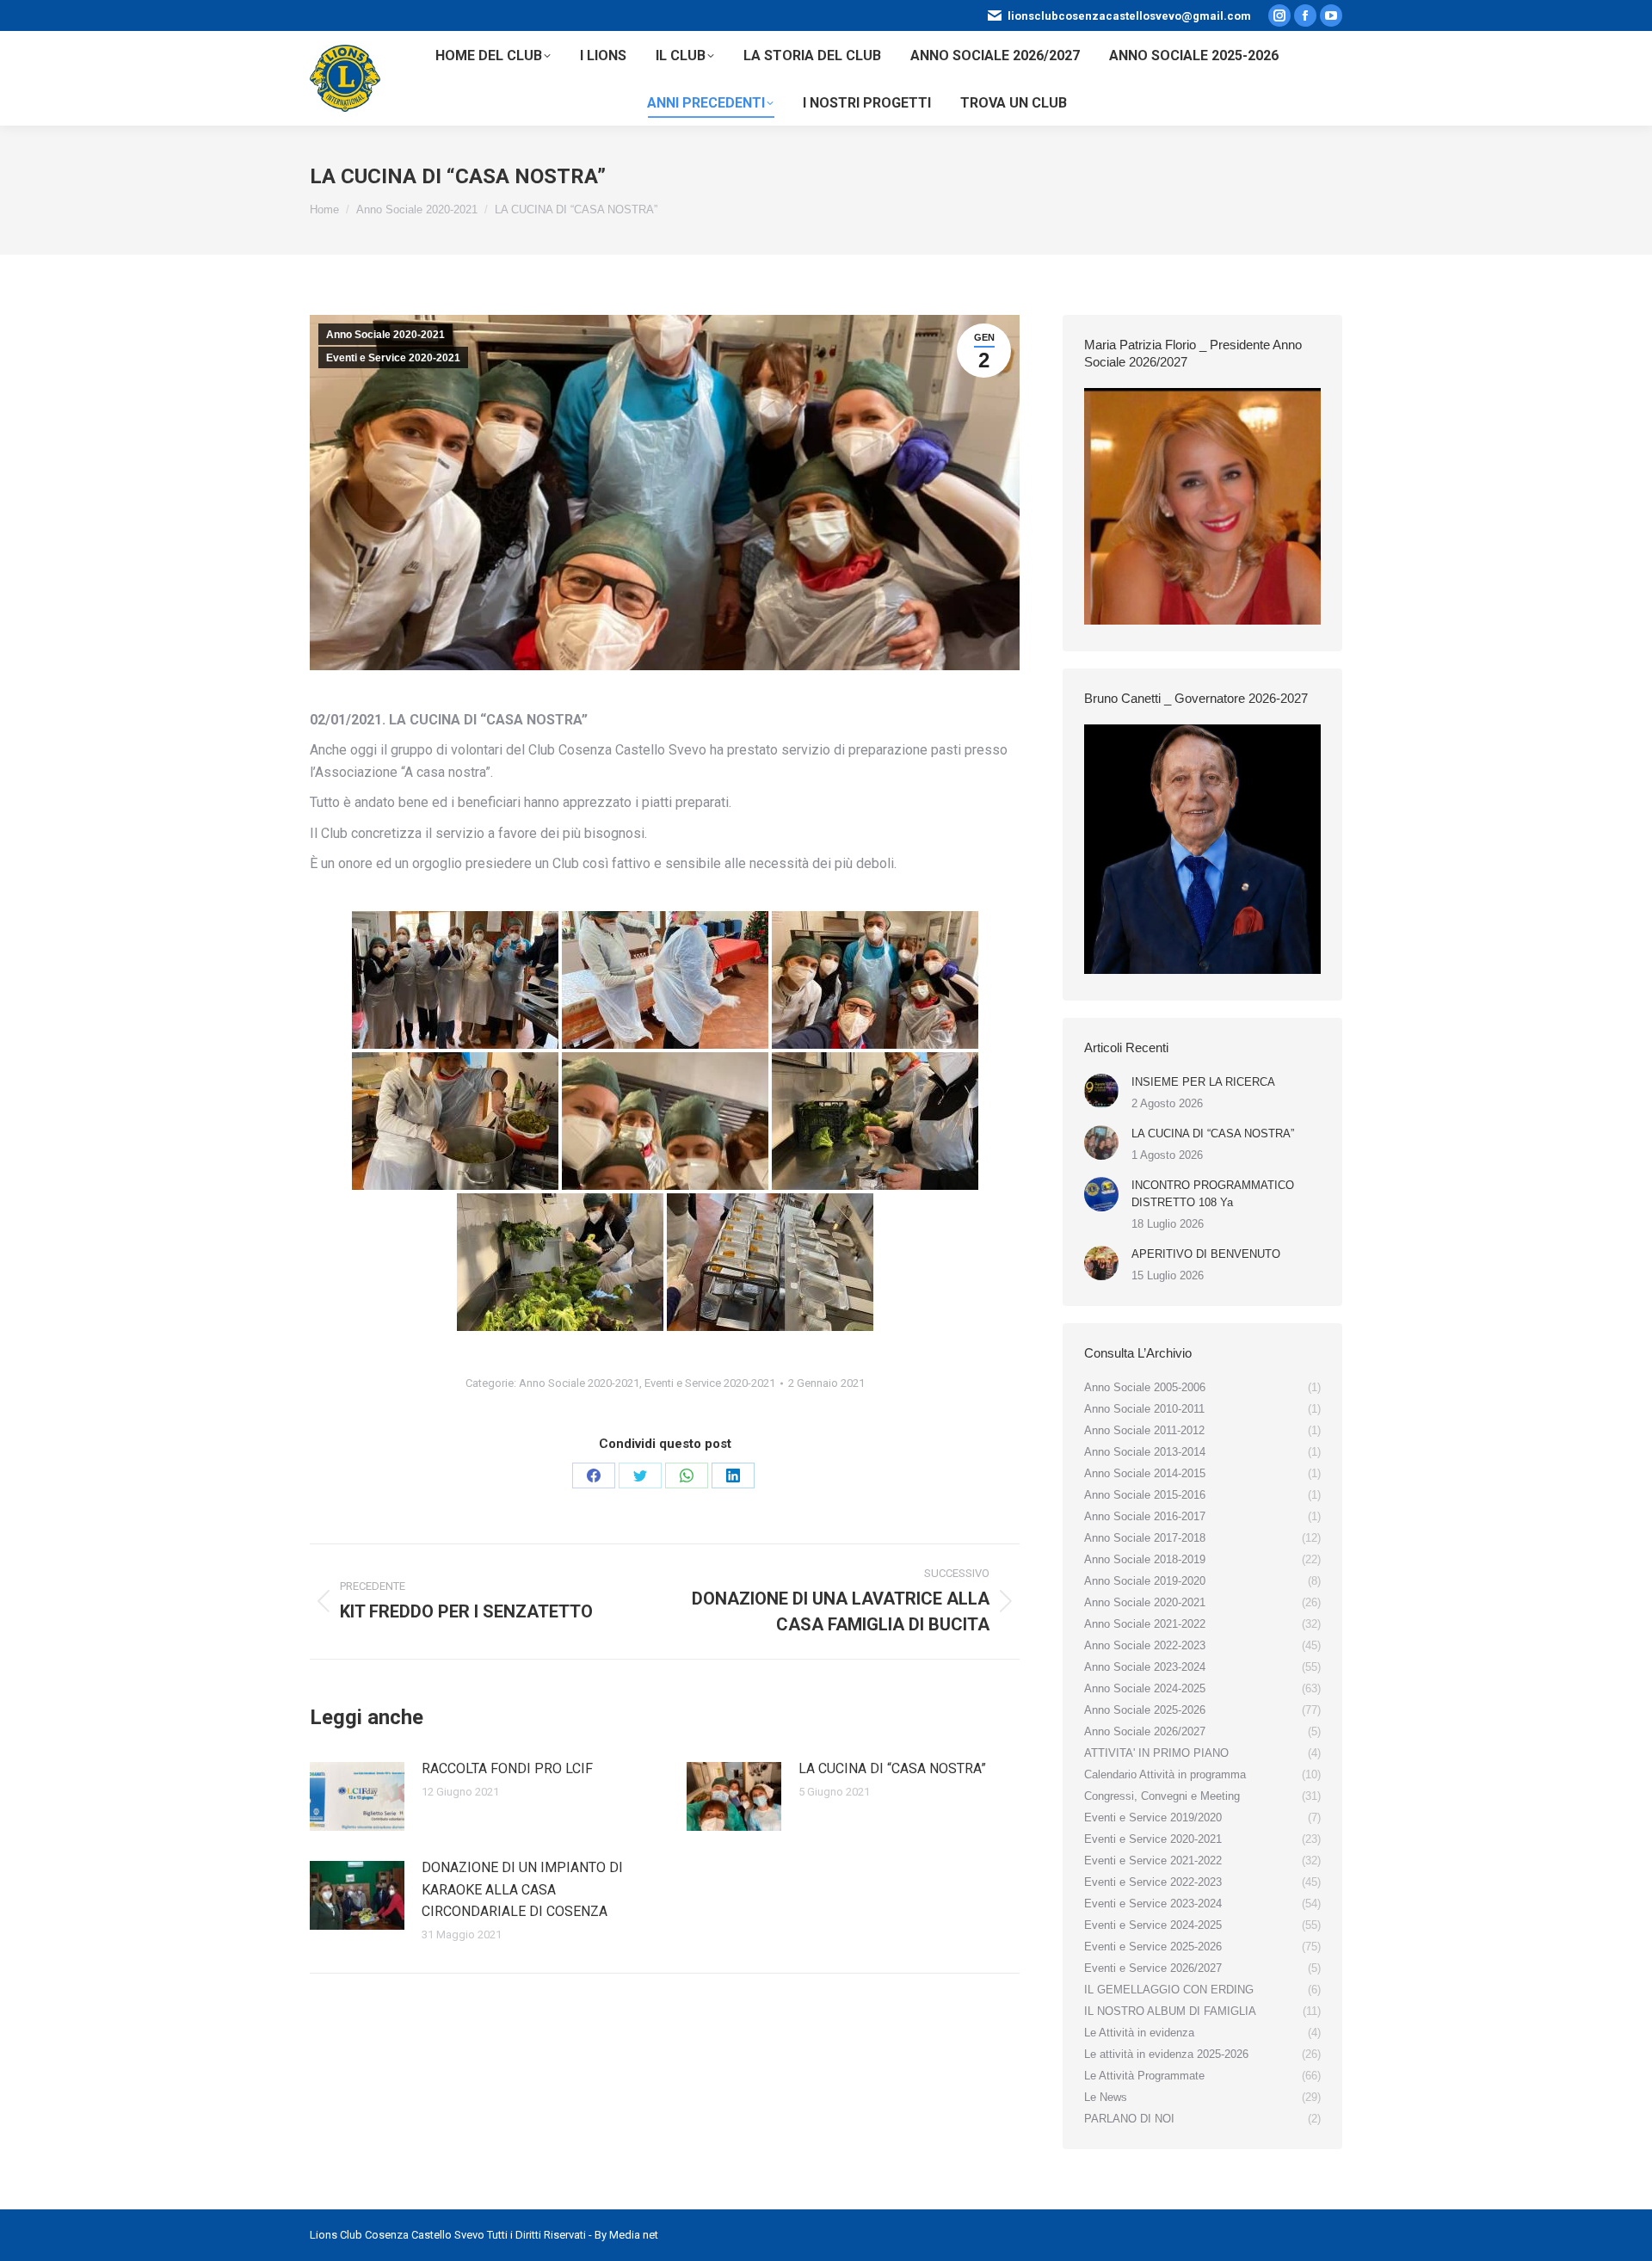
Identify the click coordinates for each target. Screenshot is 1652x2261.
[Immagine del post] (357, 1796)
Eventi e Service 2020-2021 (393, 358)
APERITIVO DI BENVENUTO (1206, 1254)
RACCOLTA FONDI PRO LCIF (507, 1768)
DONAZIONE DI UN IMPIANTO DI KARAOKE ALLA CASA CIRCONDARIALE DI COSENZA (522, 1889)
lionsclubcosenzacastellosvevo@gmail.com (1129, 16)
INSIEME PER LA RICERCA (1203, 1082)
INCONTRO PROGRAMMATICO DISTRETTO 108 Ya (1213, 1194)
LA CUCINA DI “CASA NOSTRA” (892, 1768)
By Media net (626, 2235)
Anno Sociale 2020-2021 (385, 335)
